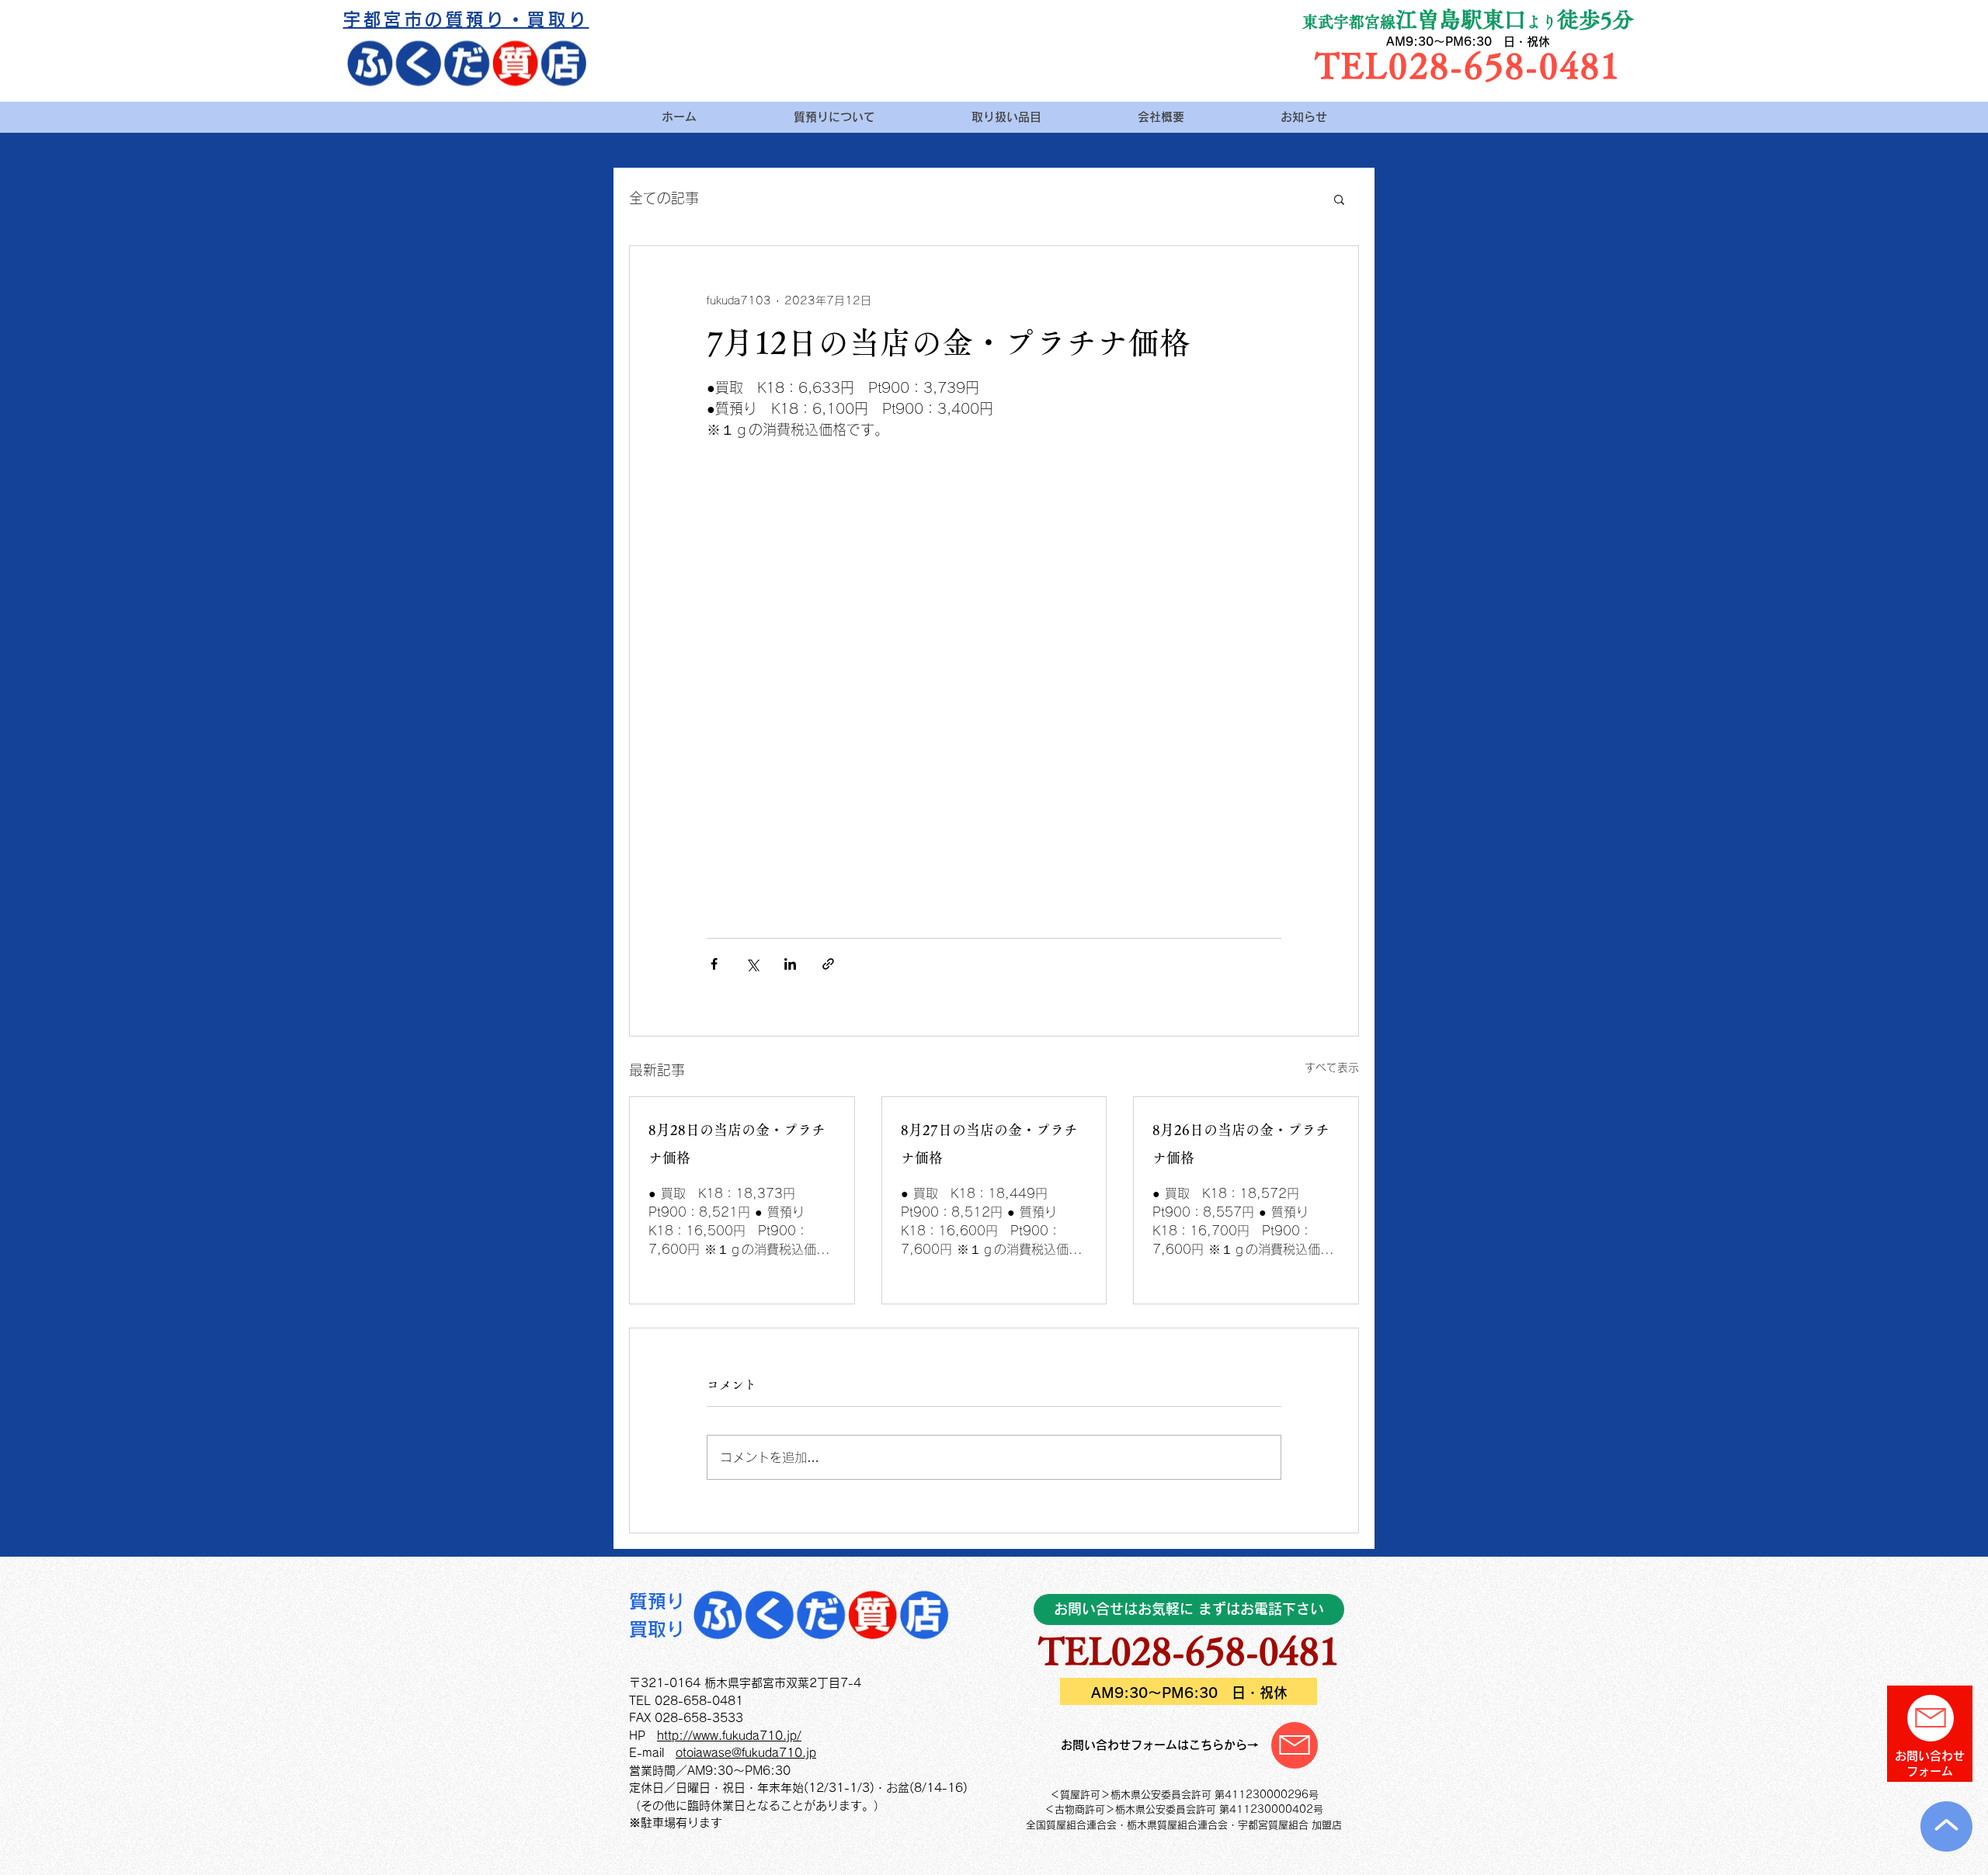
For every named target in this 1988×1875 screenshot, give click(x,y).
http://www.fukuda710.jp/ (729, 1736)
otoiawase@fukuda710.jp (746, 1753)
